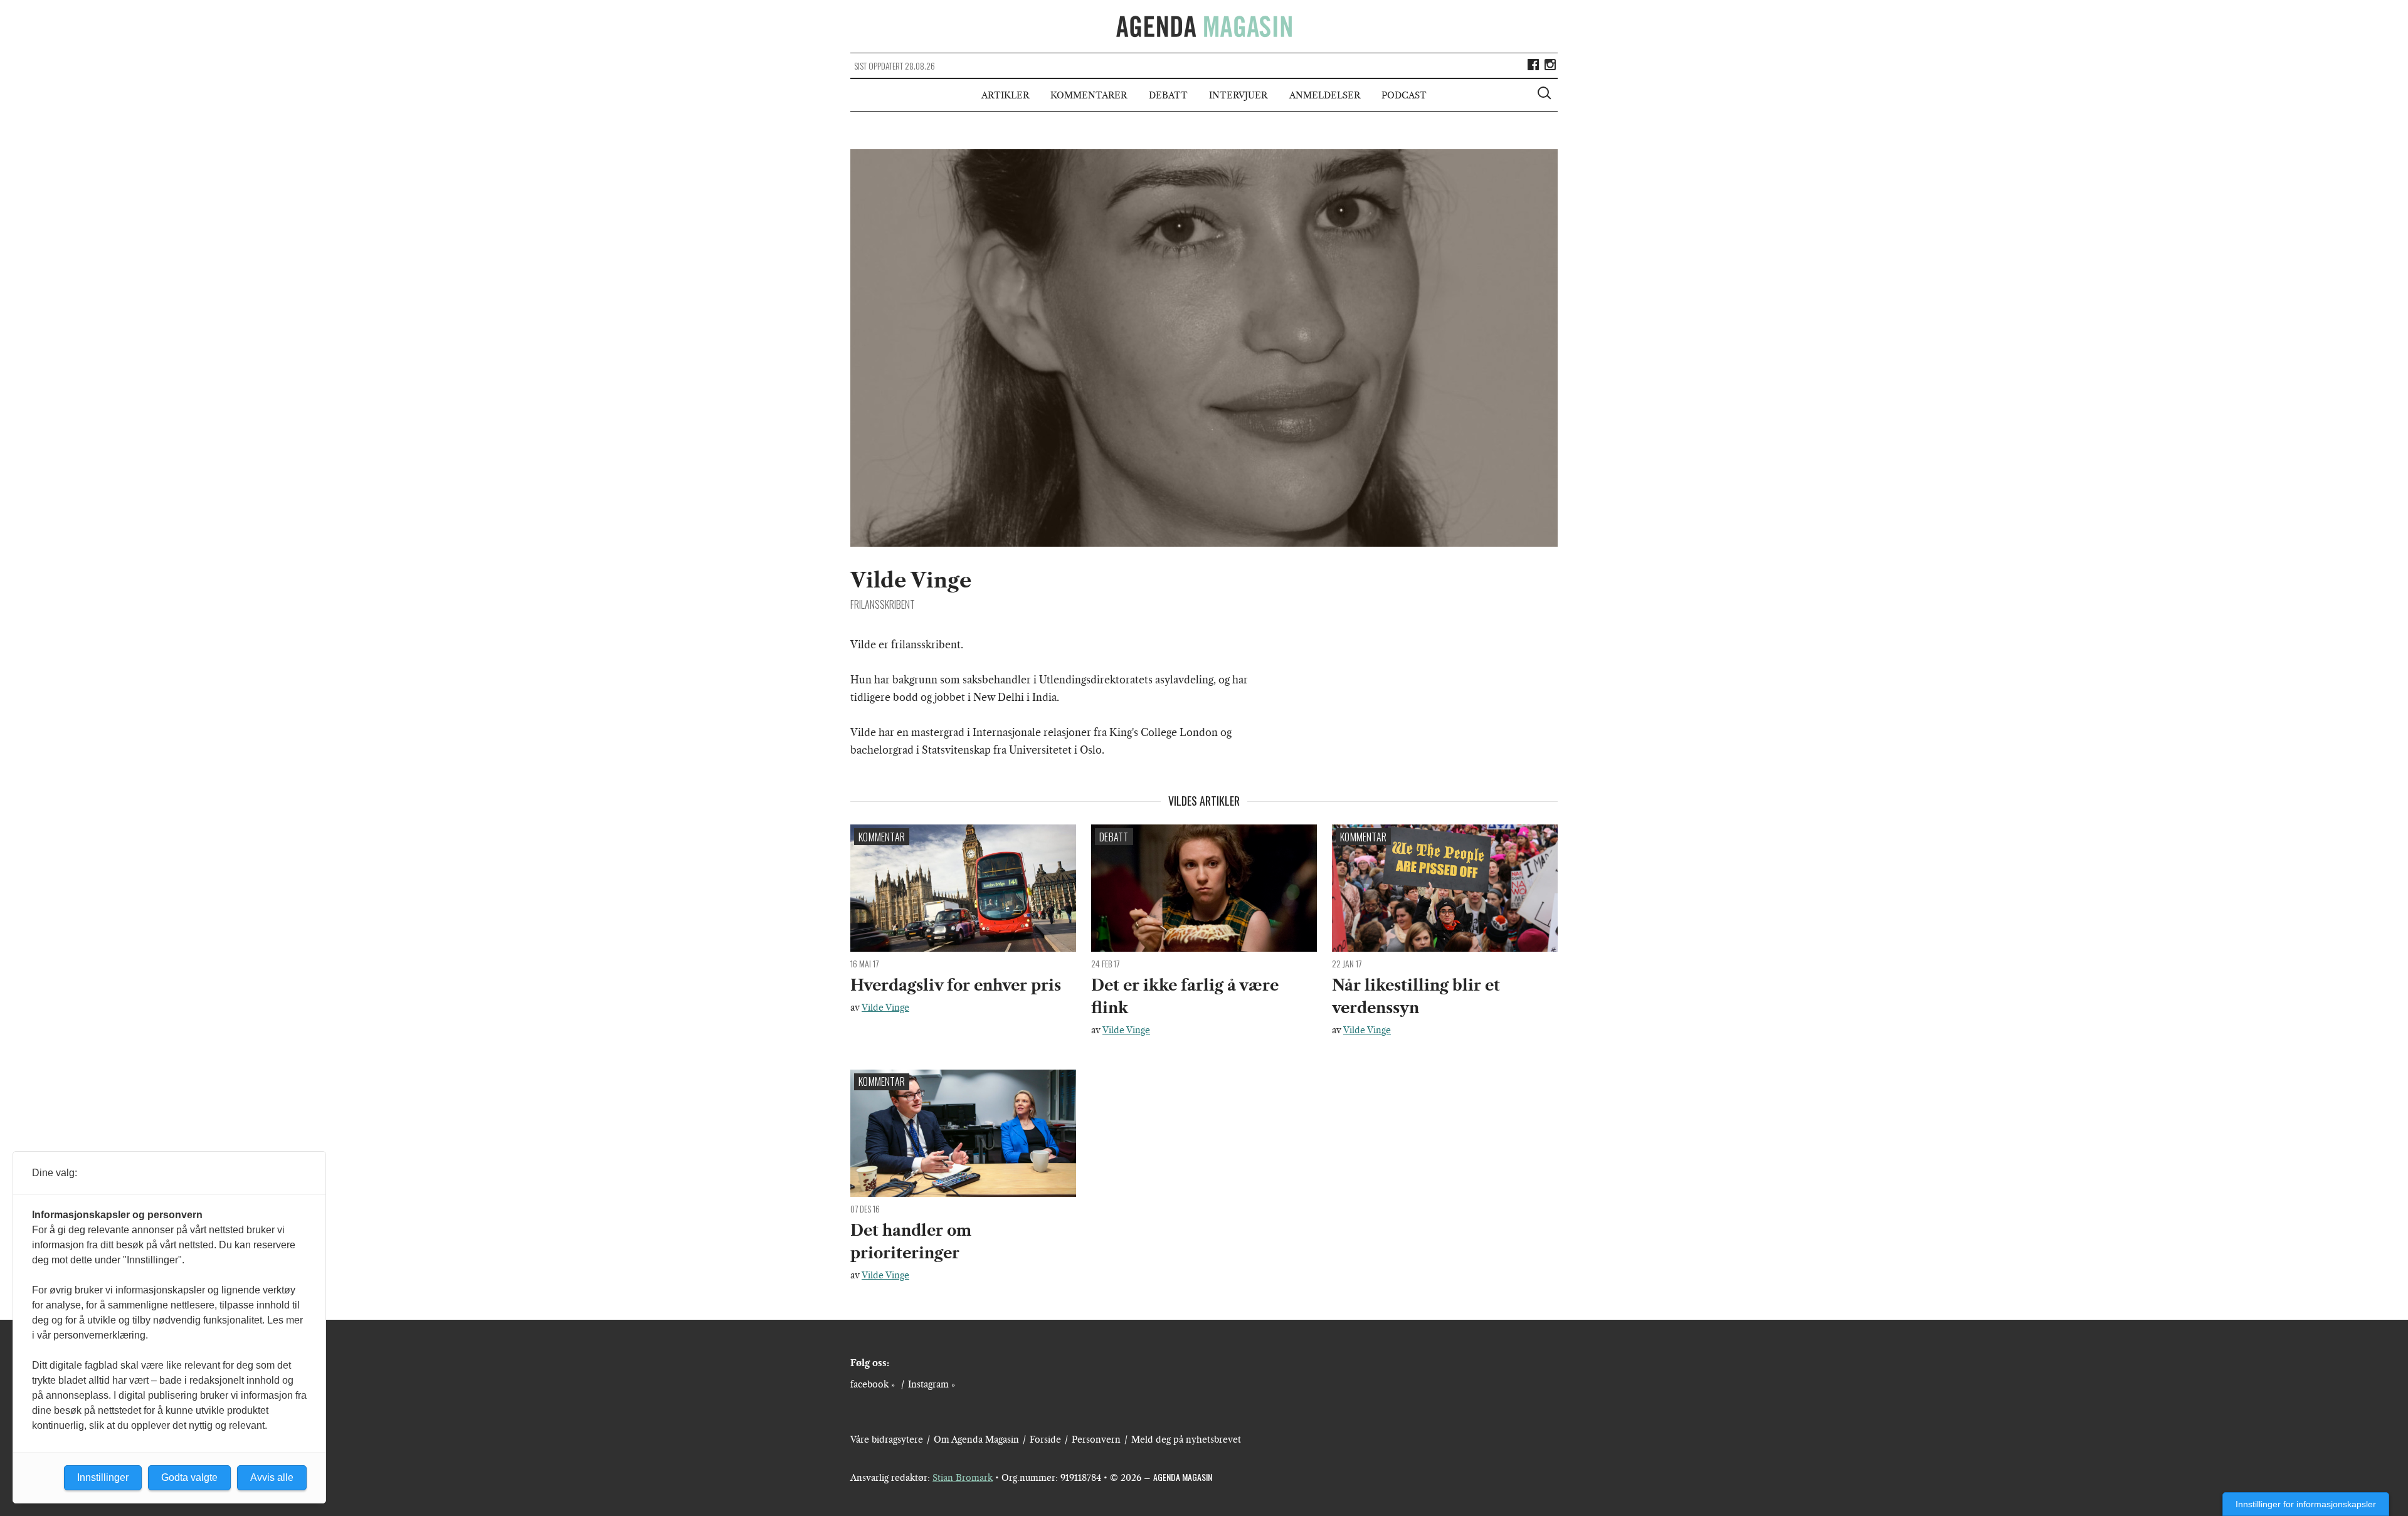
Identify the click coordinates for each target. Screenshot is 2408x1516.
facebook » (873, 1384)
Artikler (1005, 95)
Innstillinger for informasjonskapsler (2306, 1504)
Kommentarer (1089, 95)
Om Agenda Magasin (976, 1440)
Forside (1045, 1440)
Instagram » (932, 1384)
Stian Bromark (963, 1478)
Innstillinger (103, 1477)
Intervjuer (1238, 95)
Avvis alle (272, 1477)
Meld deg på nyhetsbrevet (1186, 1440)
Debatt (1168, 95)
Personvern (1096, 1440)
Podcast (1404, 95)
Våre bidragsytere (887, 1440)
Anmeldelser (1325, 95)
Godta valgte (189, 1477)
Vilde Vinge (885, 1008)
